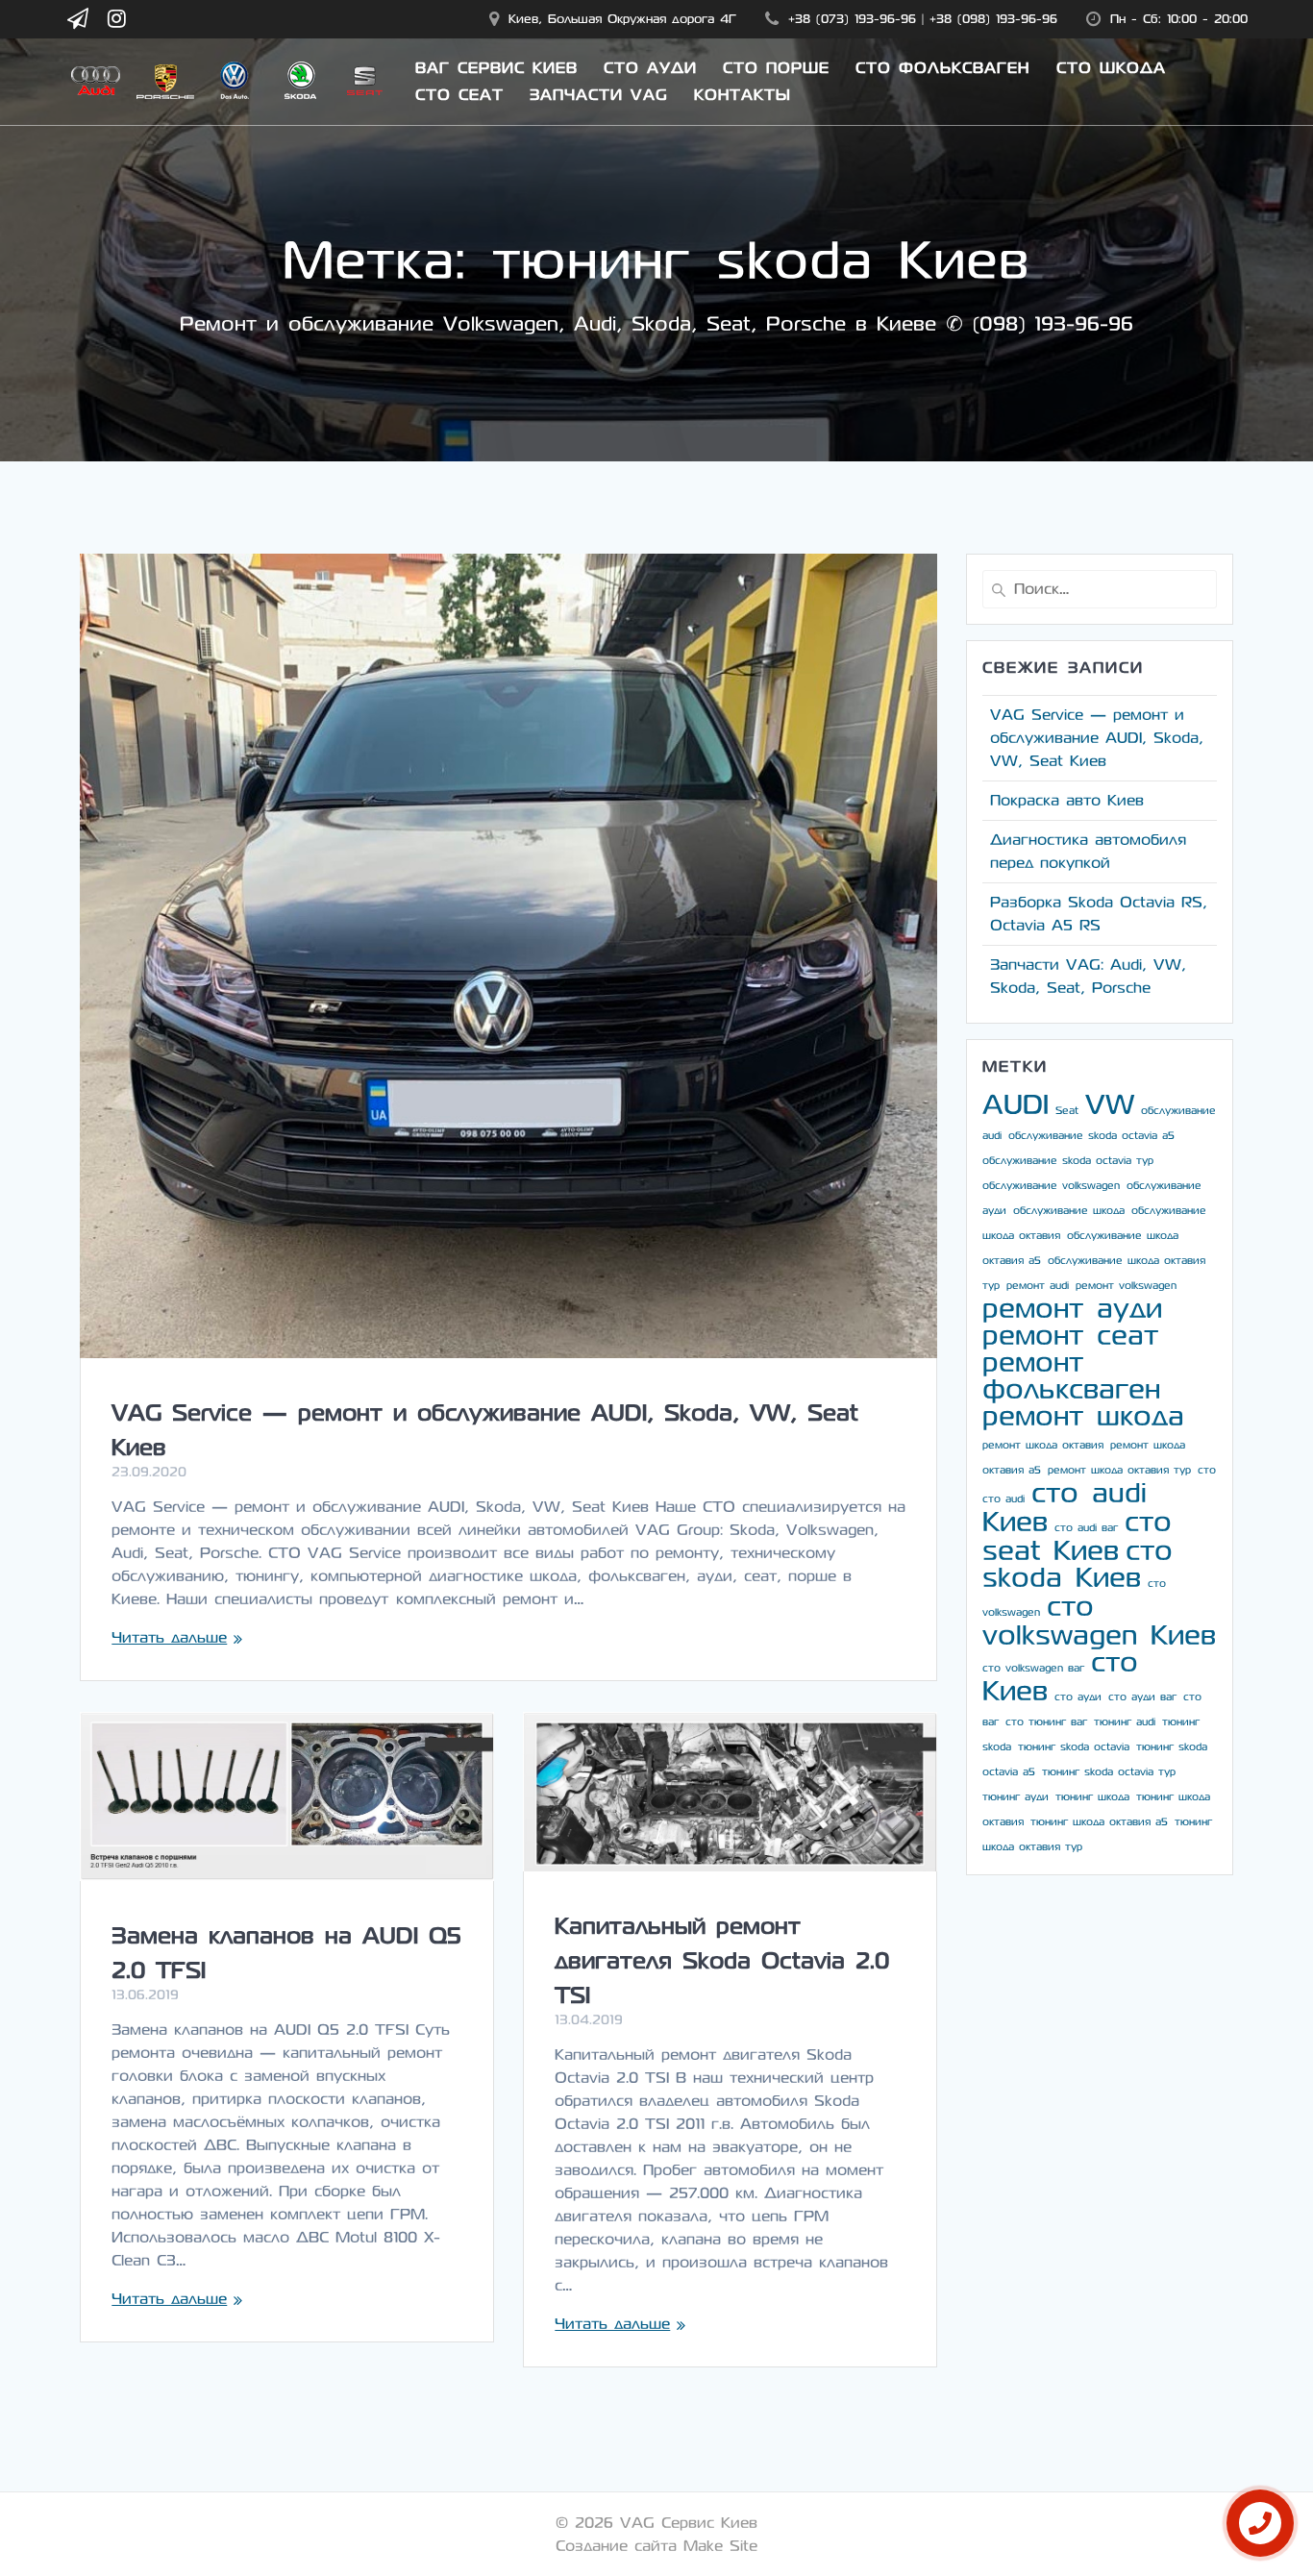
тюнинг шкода (1092, 1797)
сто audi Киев (1065, 1508)
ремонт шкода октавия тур (1119, 1470)
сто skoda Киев (1078, 1564)
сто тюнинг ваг (1046, 1722)
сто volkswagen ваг (1033, 1668)
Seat (1067, 1111)
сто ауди (1078, 1697)
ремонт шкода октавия (1043, 1445)
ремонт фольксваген (1071, 1376)
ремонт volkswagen (1126, 1286)
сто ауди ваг (1142, 1697)
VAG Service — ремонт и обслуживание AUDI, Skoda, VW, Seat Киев (1097, 738)
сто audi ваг (1086, 1528)
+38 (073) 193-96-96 (852, 19)
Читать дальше (169, 1637)
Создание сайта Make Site (656, 2546)
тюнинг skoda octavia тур (1109, 1772)
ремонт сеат (1070, 1336)
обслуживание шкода (1069, 1211)
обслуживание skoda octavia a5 (1091, 1136)
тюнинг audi (1125, 1722)
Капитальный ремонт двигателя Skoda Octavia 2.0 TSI (722, 1961)
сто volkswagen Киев (1099, 1621)
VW (1110, 1105)
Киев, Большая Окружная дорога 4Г (622, 19)
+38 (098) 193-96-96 (993, 19)
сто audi (1003, 1499)
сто (1207, 1470)
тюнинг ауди (1016, 1797)
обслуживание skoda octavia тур (1068, 1161)
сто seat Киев (1077, 1536)
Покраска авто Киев (1067, 800)
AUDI (1016, 1105)
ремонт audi (1038, 1286)
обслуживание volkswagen (1051, 1186)
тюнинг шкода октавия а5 (1099, 1822)
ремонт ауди (1072, 1309)
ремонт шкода (1083, 1416)
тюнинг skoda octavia (1074, 1747)
